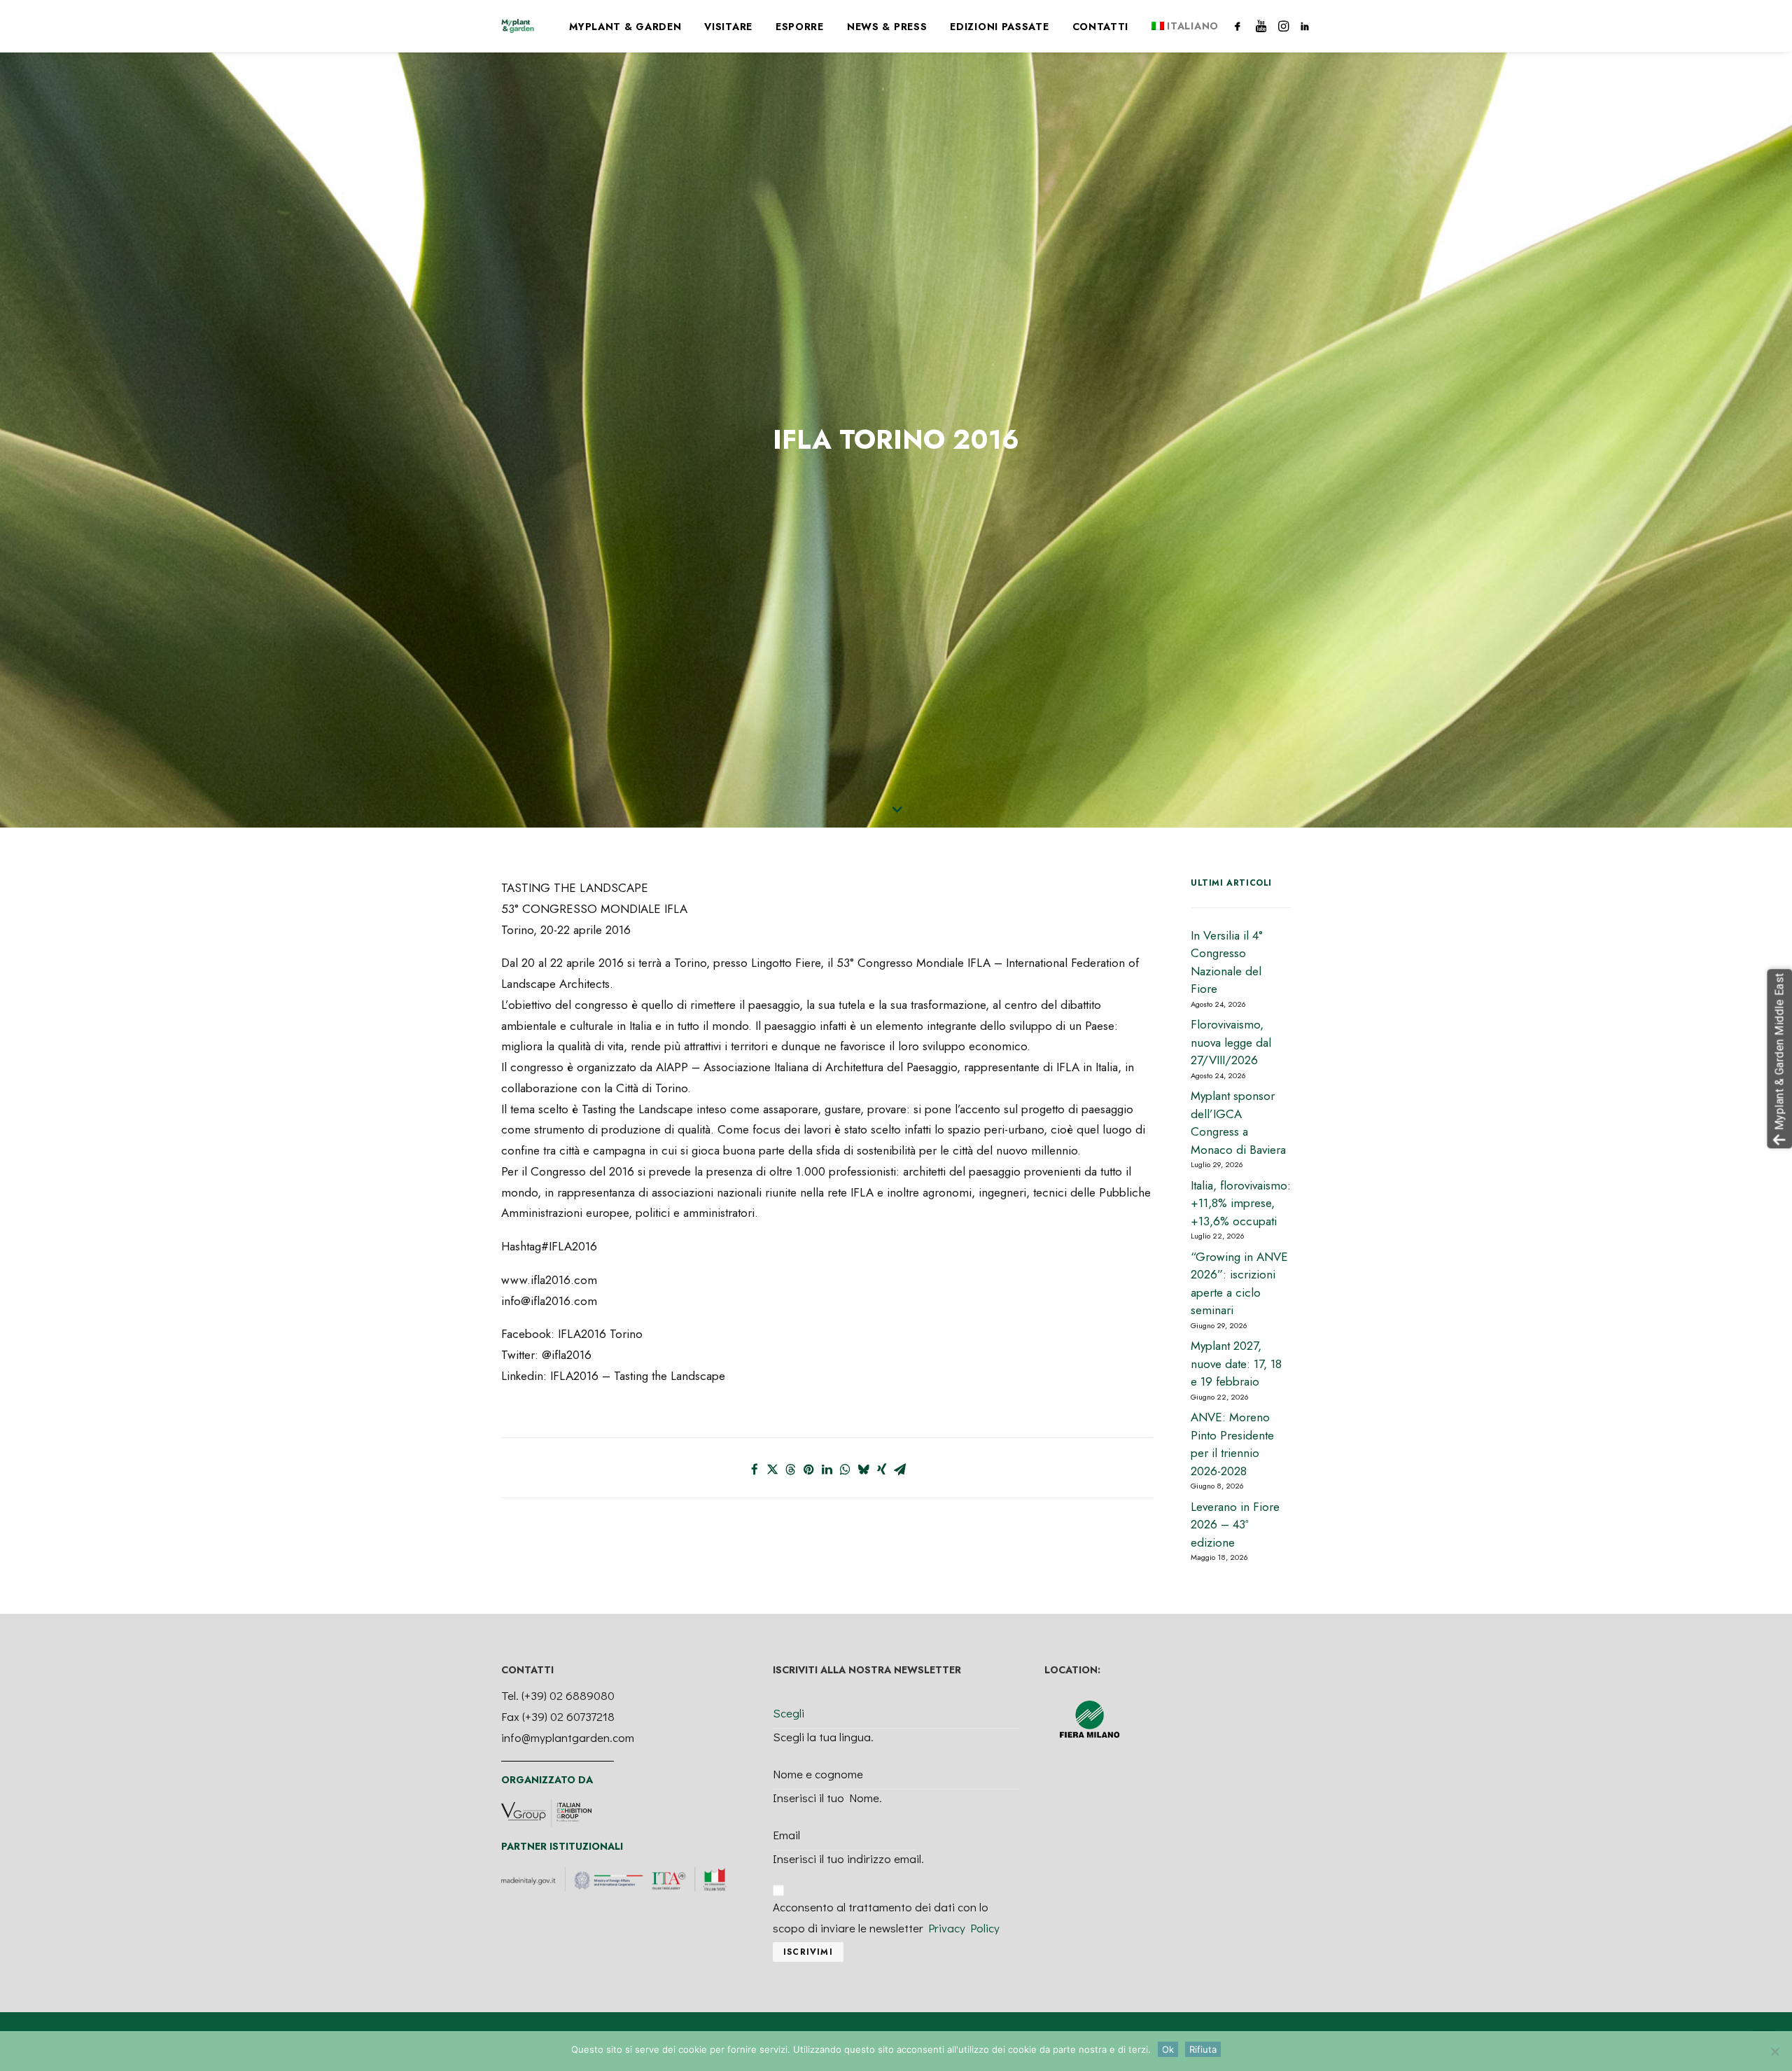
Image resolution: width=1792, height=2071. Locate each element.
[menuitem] (625, 27)
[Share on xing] (882, 1470)
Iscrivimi (808, 1952)
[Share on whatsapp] (846, 1470)
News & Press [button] (887, 27)
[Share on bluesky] (864, 1470)
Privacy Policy (964, 1928)
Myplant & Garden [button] (625, 27)
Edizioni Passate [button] (999, 27)
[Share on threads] (791, 1470)
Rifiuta (1203, 2049)
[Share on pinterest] (809, 1470)
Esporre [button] (800, 27)
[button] (1240, 26)
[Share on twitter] (773, 1470)
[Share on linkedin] (827, 1470)
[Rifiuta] (1774, 2051)
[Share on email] (900, 1470)
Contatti (1101, 27)
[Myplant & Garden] (518, 26)
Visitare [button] (728, 27)
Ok (1168, 2049)
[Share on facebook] (755, 1470)
